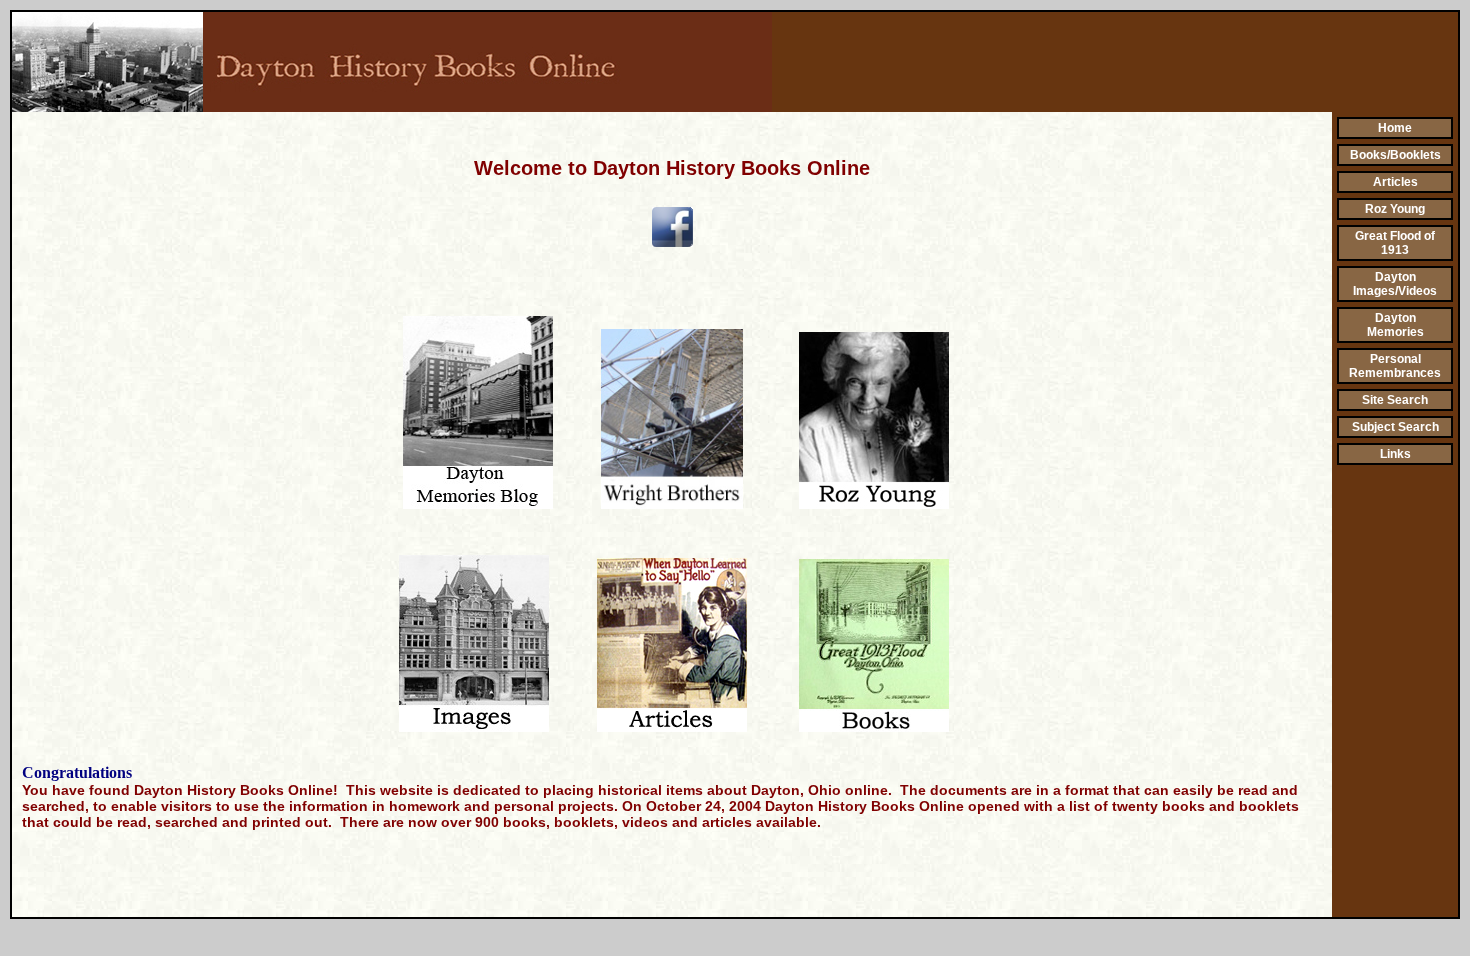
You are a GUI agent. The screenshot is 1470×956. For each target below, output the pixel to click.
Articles (1395, 182)
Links (1395, 454)
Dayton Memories (1395, 325)
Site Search (1395, 400)
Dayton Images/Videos (1395, 284)
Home (1395, 128)
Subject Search (1395, 427)
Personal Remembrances (1395, 366)
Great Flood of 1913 (1395, 243)
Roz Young (1395, 209)
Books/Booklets (1395, 155)
